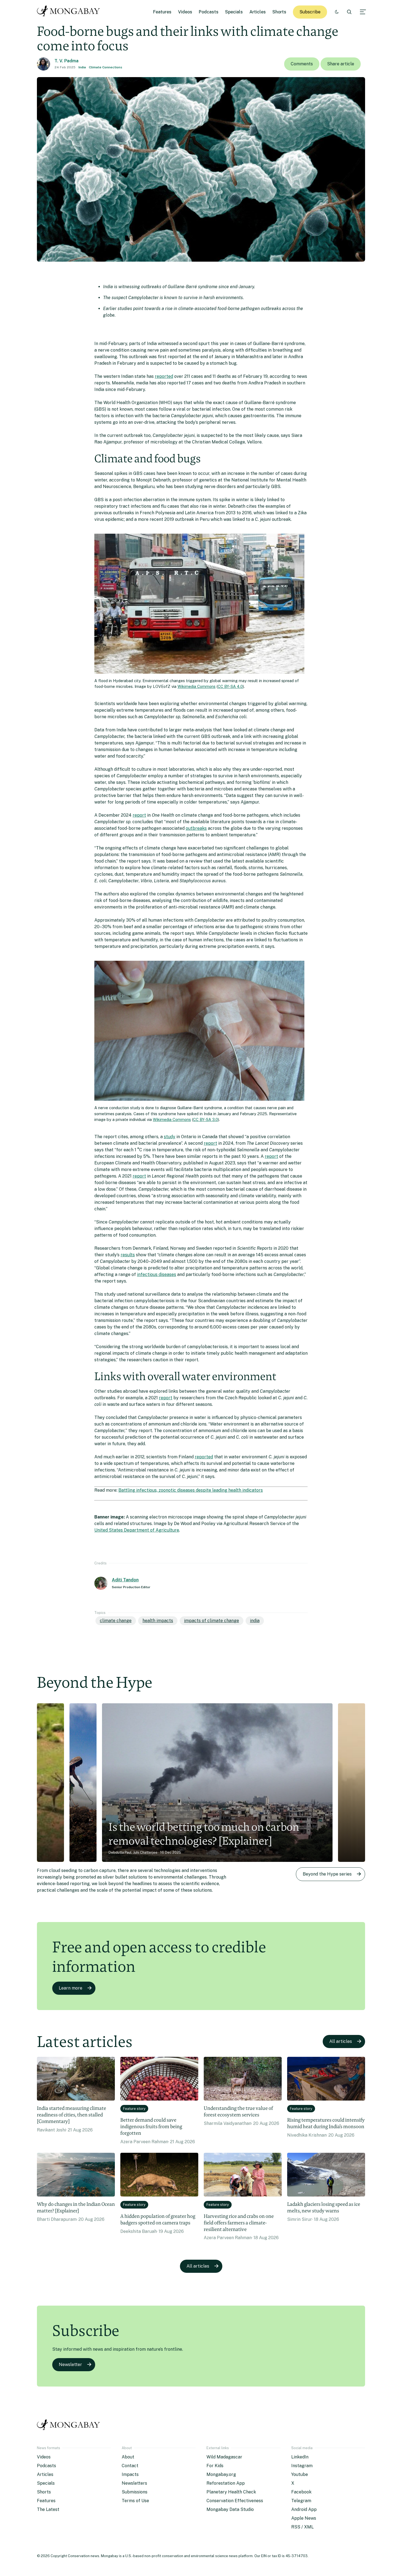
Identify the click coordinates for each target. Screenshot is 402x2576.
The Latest (48, 2509)
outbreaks (196, 828)
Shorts (279, 12)
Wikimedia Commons (196, 686)
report (139, 815)
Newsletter (70, 2365)
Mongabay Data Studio (230, 2509)
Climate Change (116, 1621)
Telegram (301, 2501)
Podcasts (209, 12)
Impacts (130, 2474)
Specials (234, 12)
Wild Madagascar (224, 2457)
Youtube (300, 2474)
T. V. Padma (66, 61)
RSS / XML (302, 2527)
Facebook (301, 2492)
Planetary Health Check (231, 2492)
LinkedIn (300, 2457)
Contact (130, 2466)
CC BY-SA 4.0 (230, 686)
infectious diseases (157, 1274)
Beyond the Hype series (327, 1874)
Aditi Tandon (125, 1580)
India (82, 67)
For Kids (215, 2466)
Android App (304, 2509)
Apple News (304, 2518)
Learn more (71, 1988)
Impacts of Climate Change (212, 1621)
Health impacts (158, 1621)
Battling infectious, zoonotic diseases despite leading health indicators (191, 1490)
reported (164, 376)
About (128, 2457)
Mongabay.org (221, 2474)
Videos (185, 12)
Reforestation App (226, 2483)
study (170, 1137)
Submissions (135, 2492)
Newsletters (134, 2483)
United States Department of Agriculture (137, 1530)
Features (162, 12)
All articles (341, 2041)
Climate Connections (106, 67)
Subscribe (310, 12)
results (128, 1255)
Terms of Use (135, 2501)
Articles (258, 12)
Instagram (302, 2466)
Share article (341, 64)
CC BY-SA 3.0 (206, 1119)
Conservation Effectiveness (235, 2501)
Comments (302, 64)
